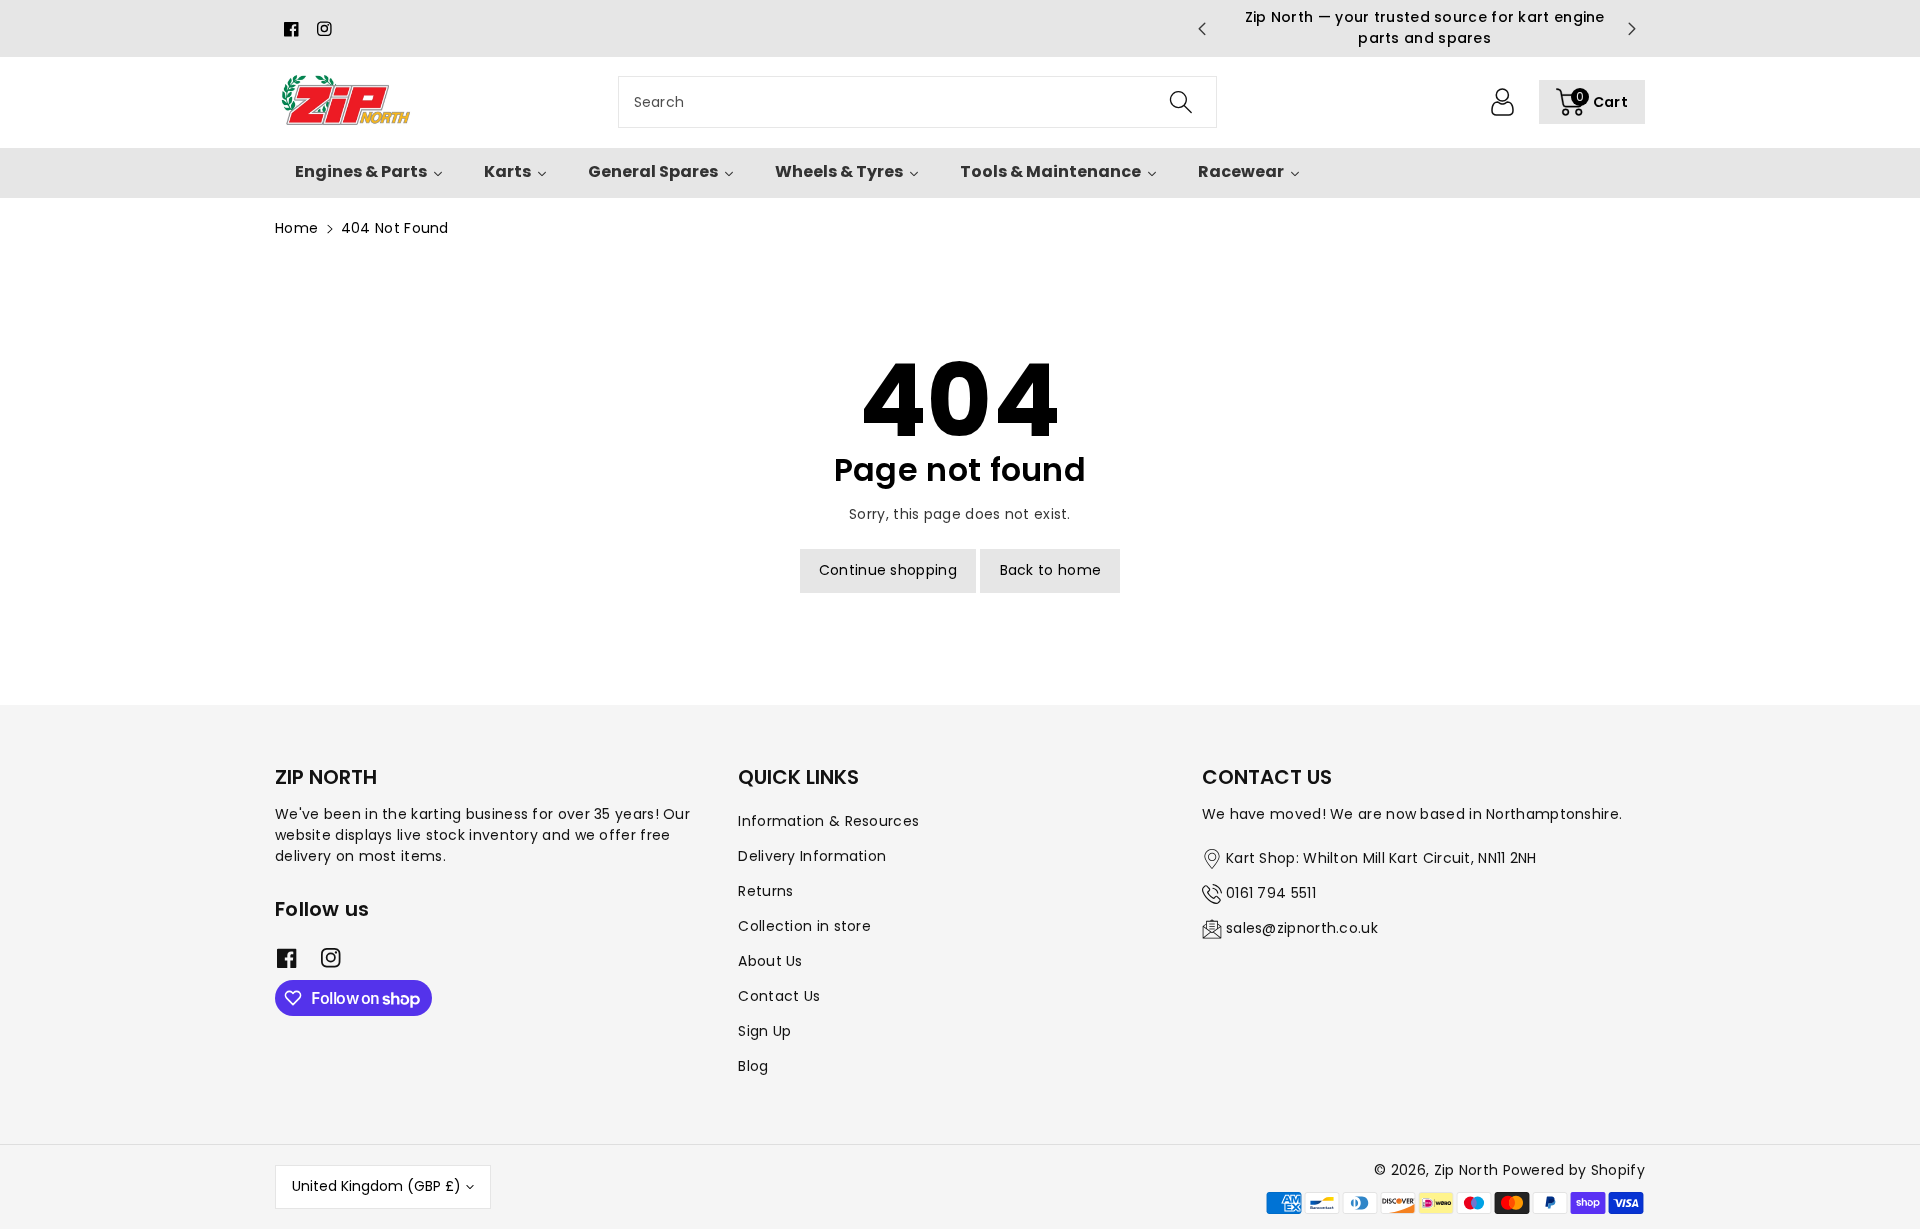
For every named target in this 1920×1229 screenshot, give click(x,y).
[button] (1592, 102)
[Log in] (1503, 102)
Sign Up (764, 1031)
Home (296, 228)
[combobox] (917, 102)
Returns (765, 891)
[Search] (1180, 102)
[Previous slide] (1201, 29)
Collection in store (804, 926)
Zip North (1466, 1170)
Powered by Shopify (1574, 1170)
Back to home (1051, 570)
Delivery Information (812, 856)
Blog (753, 1066)
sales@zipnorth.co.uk (1302, 928)
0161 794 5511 (1271, 893)
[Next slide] (1632, 29)
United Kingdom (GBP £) (376, 1186)
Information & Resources (828, 821)
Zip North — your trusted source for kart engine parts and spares (1417, 27)
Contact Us (779, 996)
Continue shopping (888, 570)
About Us (770, 961)
